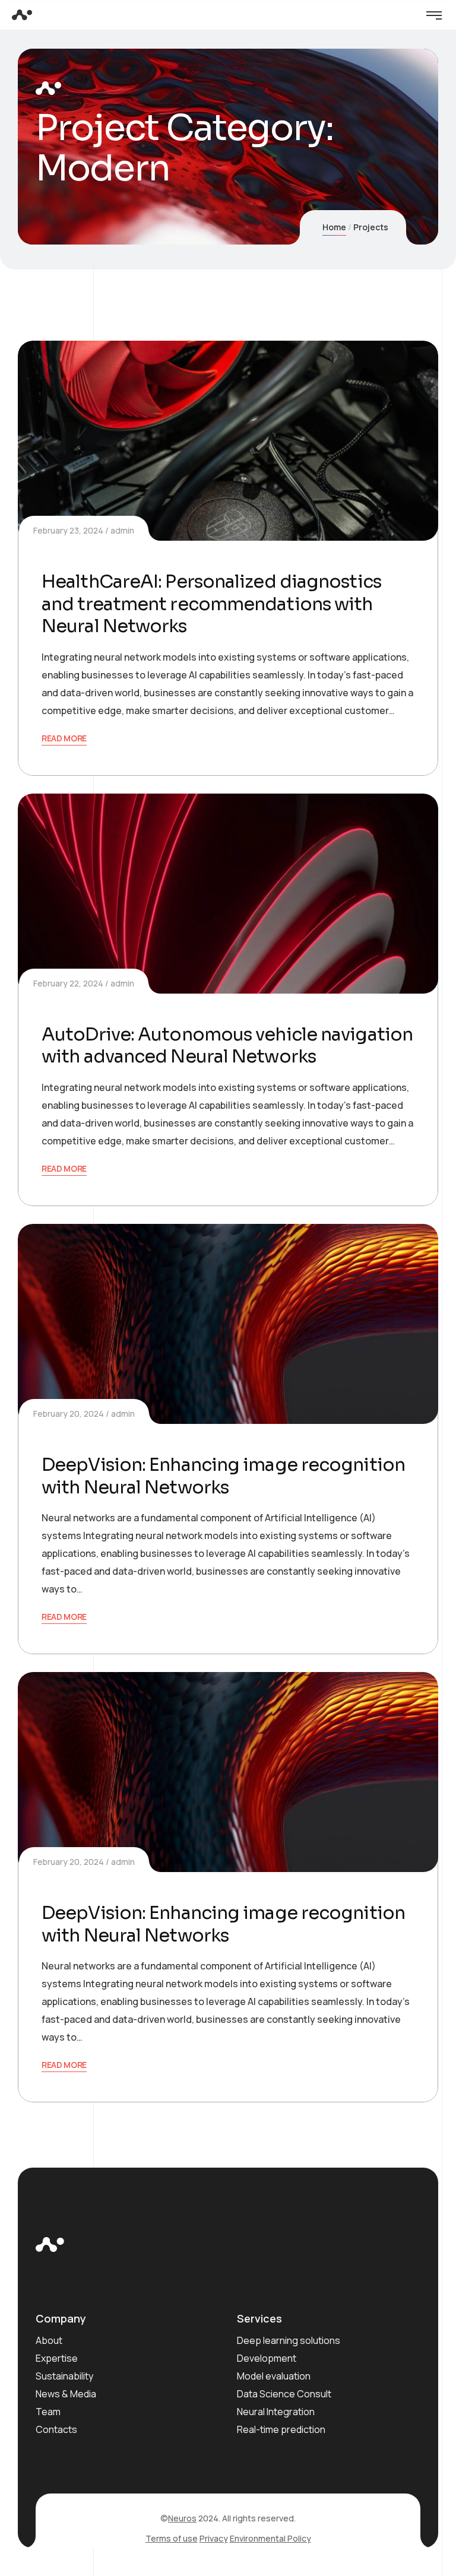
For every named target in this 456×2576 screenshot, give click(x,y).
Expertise (57, 2358)
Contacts (56, 2429)
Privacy (214, 2538)
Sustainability (64, 2376)
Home (334, 227)
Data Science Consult (284, 2394)
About (49, 2340)
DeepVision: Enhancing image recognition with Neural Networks (223, 1476)
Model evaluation (274, 2376)
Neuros (182, 2518)
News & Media (66, 2394)
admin (122, 530)
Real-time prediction (281, 2429)
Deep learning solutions (289, 2340)
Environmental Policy (270, 2538)
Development (267, 2358)
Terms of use (172, 2538)
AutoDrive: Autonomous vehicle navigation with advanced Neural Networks (227, 1046)
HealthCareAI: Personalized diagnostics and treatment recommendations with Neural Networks (211, 604)
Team (48, 2412)
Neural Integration (276, 2412)
